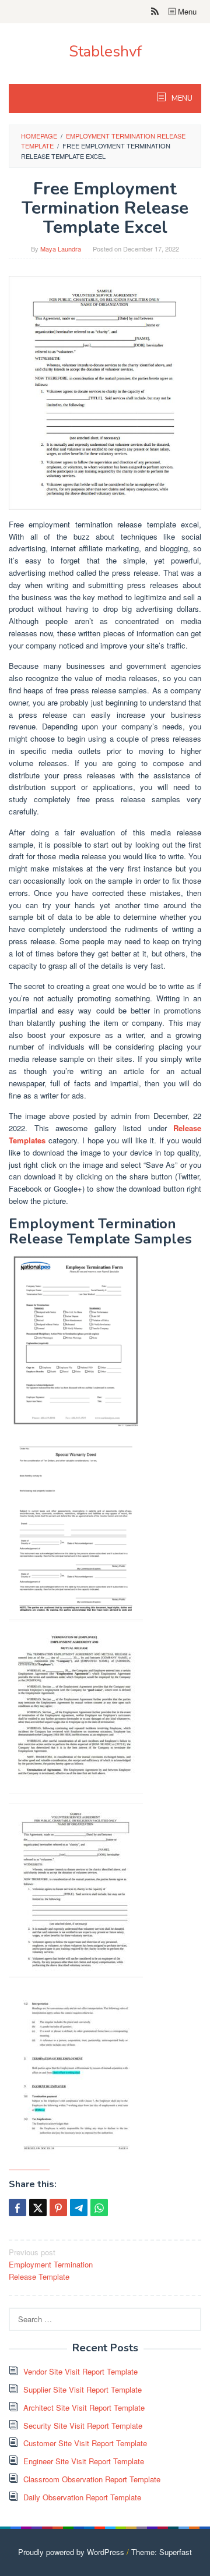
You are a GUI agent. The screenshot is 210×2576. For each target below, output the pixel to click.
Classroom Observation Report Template (92, 2479)
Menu (186, 11)
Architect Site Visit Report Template (84, 2407)
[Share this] (17, 2208)
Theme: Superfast (162, 2552)
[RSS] (155, 12)
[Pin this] (58, 2208)
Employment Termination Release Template (51, 2264)
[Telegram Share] (79, 2208)
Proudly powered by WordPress (71, 2552)
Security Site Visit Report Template (83, 2426)
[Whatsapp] (99, 2208)
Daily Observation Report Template (82, 2497)
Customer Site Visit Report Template (85, 2443)
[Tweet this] (38, 2208)
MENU (181, 98)
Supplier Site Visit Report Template (83, 2389)
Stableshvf (105, 52)
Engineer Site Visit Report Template (84, 2461)
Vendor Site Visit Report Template (80, 2371)
